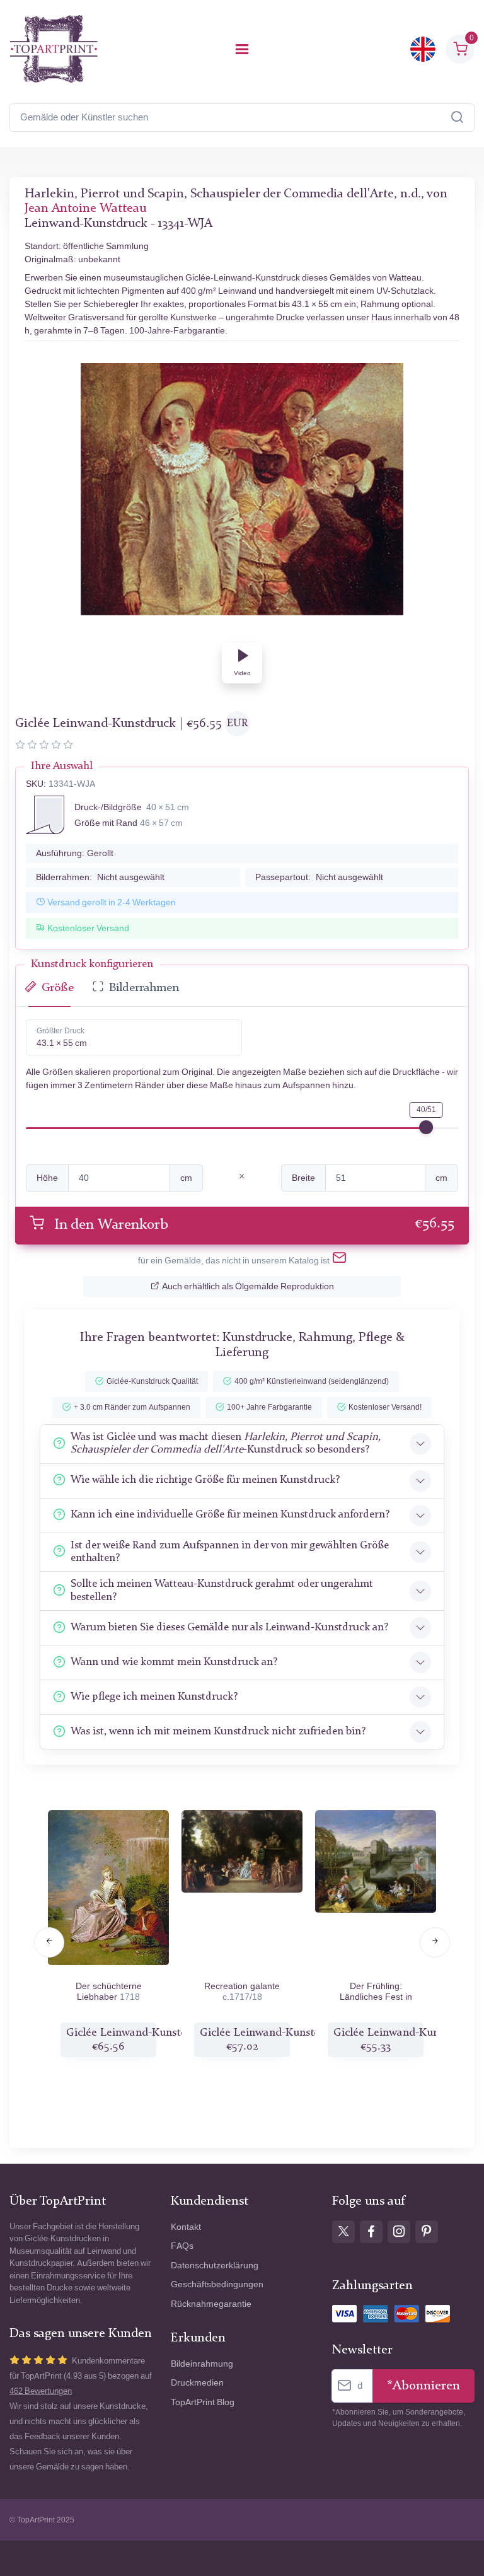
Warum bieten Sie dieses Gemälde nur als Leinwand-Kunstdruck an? (229, 1627)
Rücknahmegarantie (211, 2304)
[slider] (426, 1127)
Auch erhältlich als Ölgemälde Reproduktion (248, 1286)
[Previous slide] (49, 1942)
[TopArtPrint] (54, 49)
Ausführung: (75, 853)
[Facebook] (371, 2232)
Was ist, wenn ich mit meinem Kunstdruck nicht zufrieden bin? (218, 1732)
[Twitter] (343, 2232)
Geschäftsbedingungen (217, 2284)
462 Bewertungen (41, 2391)
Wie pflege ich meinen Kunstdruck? (154, 1697)
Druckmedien (197, 2383)
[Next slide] (435, 1942)
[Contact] (339, 1260)
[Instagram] (399, 2232)
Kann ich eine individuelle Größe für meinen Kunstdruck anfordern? (230, 1515)
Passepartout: (319, 877)
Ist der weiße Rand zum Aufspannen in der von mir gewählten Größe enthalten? (230, 1552)
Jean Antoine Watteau (85, 209)
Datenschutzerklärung (215, 2266)
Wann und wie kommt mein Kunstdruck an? (174, 1662)
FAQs (182, 2246)
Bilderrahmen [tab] (144, 988)
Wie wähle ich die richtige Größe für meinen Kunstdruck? (205, 1480)
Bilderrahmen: (100, 877)
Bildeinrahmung (202, 2364)
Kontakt (186, 2227)
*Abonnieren (423, 2386)
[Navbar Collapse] (242, 49)
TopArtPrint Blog (203, 2402)
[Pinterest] (427, 2232)
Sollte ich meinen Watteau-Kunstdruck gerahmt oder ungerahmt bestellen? (222, 1590)
